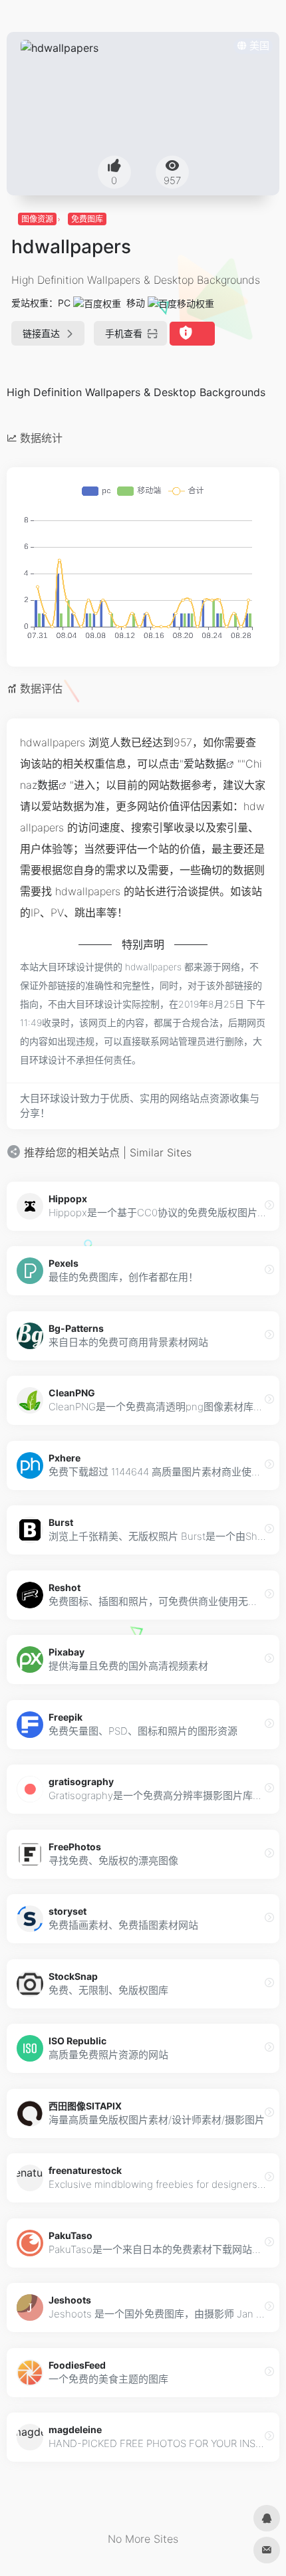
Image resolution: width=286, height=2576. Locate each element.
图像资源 (37, 219)
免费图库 (87, 219)
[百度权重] (97, 303)
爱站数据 (205, 764)
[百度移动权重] (181, 303)
